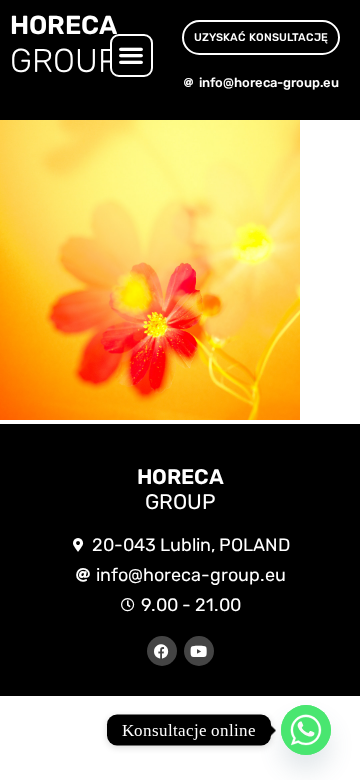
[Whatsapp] (306, 730)
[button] (131, 55)
